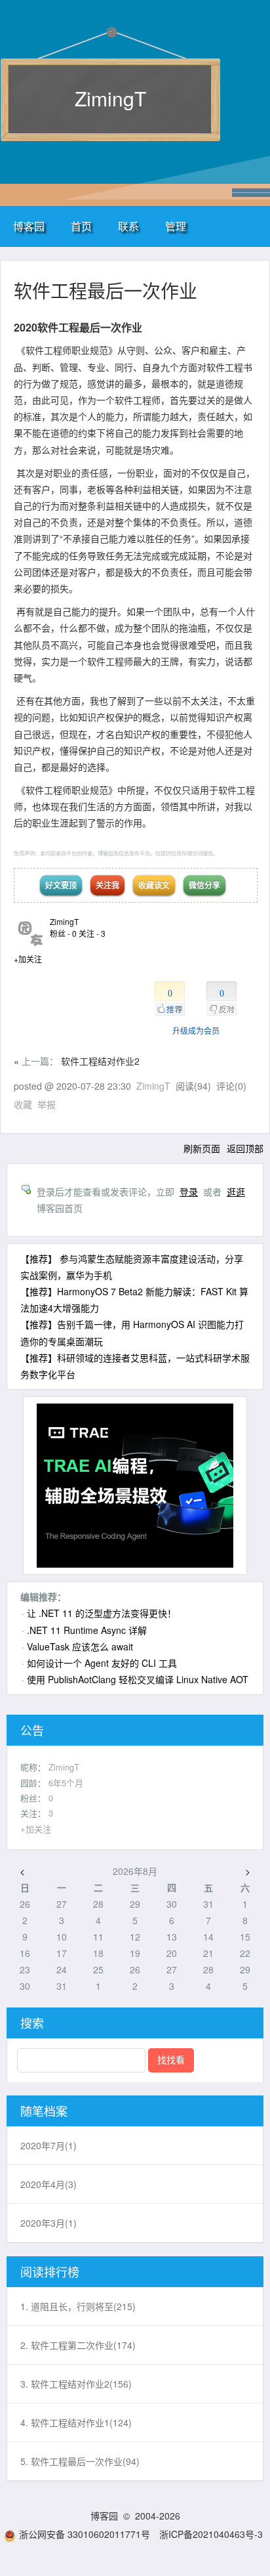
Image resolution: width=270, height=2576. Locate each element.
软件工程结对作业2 (100, 1061)
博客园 (29, 226)
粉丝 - (63, 933)
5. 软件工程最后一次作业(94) (80, 2461)
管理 (176, 226)
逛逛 (236, 1191)
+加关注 (28, 959)
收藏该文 (154, 885)
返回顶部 (245, 1148)
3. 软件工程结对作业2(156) (76, 2384)
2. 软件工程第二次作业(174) (78, 2345)
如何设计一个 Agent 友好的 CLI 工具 (102, 1663)
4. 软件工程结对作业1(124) (76, 2422)
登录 (189, 1191)
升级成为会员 (196, 1030)
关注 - (92, 933)
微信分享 (204, 885)
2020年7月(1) (48, 2145)
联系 (128, 226)
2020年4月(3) (48, 2184)
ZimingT (110, 98)
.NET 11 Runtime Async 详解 (87, 1630)
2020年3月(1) (48, 2223)
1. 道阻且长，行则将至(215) (78, 2306)
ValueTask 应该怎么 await (80, 1646)
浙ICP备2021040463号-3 (211, 2534)
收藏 (23, 1104)
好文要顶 (61, 885)
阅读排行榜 (50, 2271)
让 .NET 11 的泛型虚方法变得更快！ (102, 1613)
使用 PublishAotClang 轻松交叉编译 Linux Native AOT (138, 1679)
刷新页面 (202, 1148)
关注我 (107, 885)
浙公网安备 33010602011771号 (85, 2534)
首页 (81, 226)
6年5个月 (66, 1783)
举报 (47, 1104)
